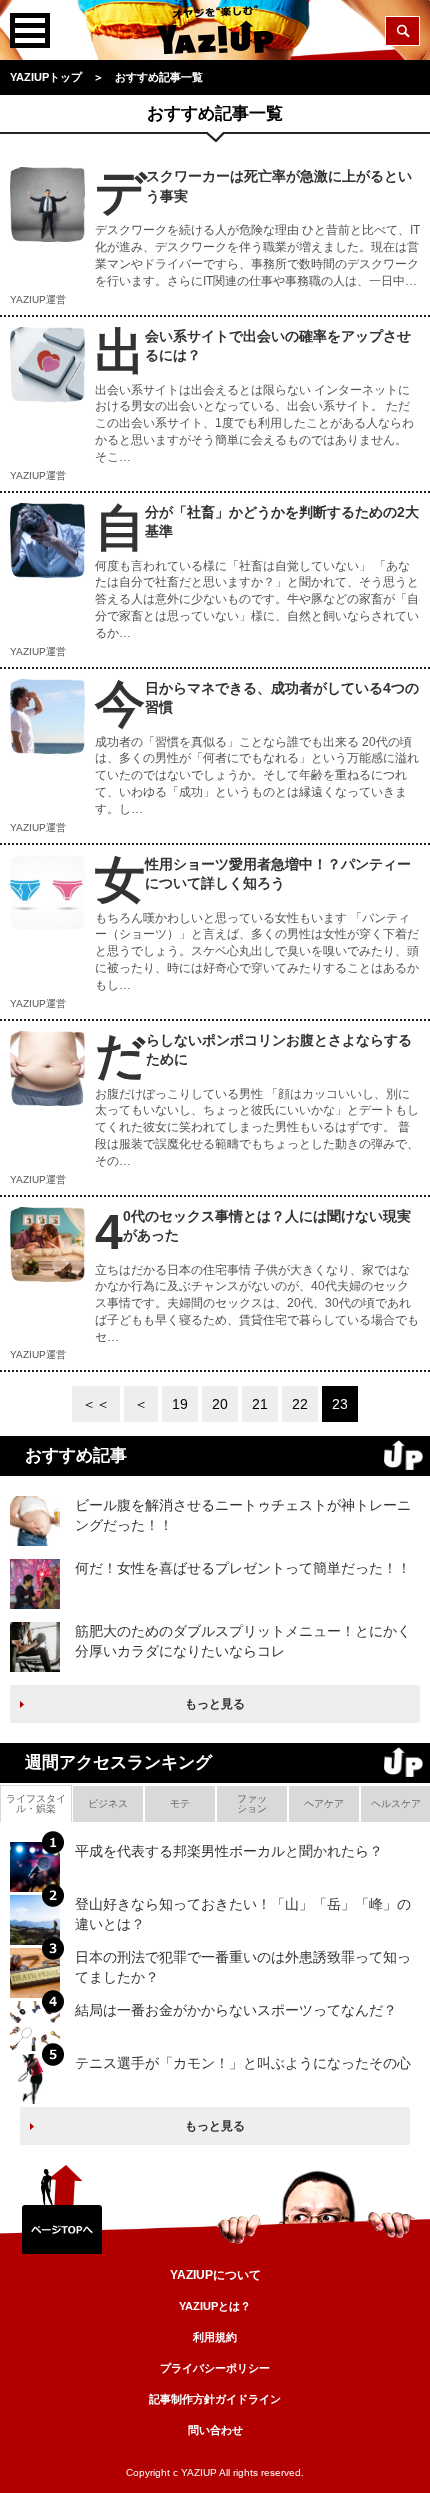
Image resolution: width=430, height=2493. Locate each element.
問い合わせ (215, 2430)
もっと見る (215, 1704)
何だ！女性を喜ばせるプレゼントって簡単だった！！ (243, 1568)
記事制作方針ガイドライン (215, 2399)
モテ (180, 1803)
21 (260, 1404)
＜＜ (96, 1404)
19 (180, 1404)
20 (220, 1404)
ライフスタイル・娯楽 (36, 1803)
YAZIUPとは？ (215, 2306)
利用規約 (215, 2337)
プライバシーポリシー (215, 2368)
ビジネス (108, 1803)
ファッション (252, 1803)
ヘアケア (324, 1803)
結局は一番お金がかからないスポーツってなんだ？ (236, 2010)
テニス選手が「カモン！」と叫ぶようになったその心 (243, 2063)
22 (300, 1404)
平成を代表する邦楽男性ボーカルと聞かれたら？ (229, 1851)
